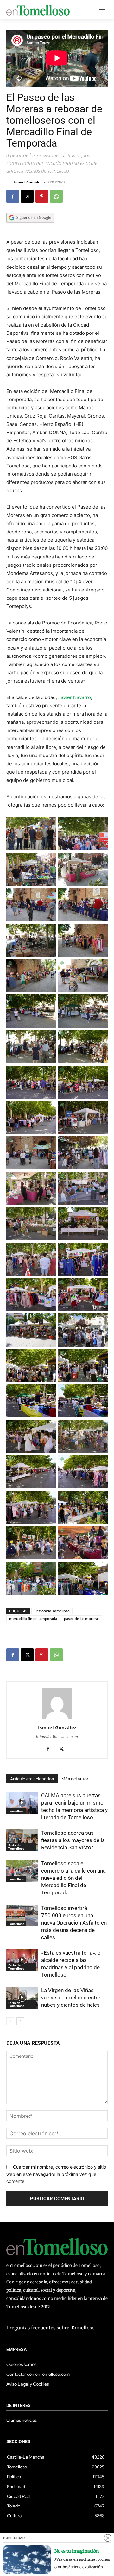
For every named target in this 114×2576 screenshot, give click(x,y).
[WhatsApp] (56, 196)
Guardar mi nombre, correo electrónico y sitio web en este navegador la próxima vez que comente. (56, 2174)
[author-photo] (57, 1719)
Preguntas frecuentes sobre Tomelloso (51, 2328)
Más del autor (75, 1779)
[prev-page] (10, 2021)
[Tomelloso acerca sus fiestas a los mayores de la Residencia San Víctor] (22, 1840)
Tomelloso (16, 1811)
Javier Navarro (75, 697)
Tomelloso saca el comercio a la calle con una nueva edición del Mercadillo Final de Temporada (73, 1878)
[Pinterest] (42, 196)
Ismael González (28, 182)
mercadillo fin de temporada (33, 1618)
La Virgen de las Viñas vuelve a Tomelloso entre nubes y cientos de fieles (71, 1998)
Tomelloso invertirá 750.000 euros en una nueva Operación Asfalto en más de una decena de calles (74, 1923)
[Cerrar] (108, 2538)
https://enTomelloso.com (57, 1737)
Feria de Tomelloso (16, 1847)
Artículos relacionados (32, 1779)
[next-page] (20, 2021)
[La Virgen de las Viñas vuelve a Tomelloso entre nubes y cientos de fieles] (22, 1998)
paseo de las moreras (82, 1618)
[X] (27, 196)
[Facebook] (13, 196)
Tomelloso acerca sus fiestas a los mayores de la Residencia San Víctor (73, 1840)
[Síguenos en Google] (30, 229)
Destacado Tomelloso (52, 1611)
